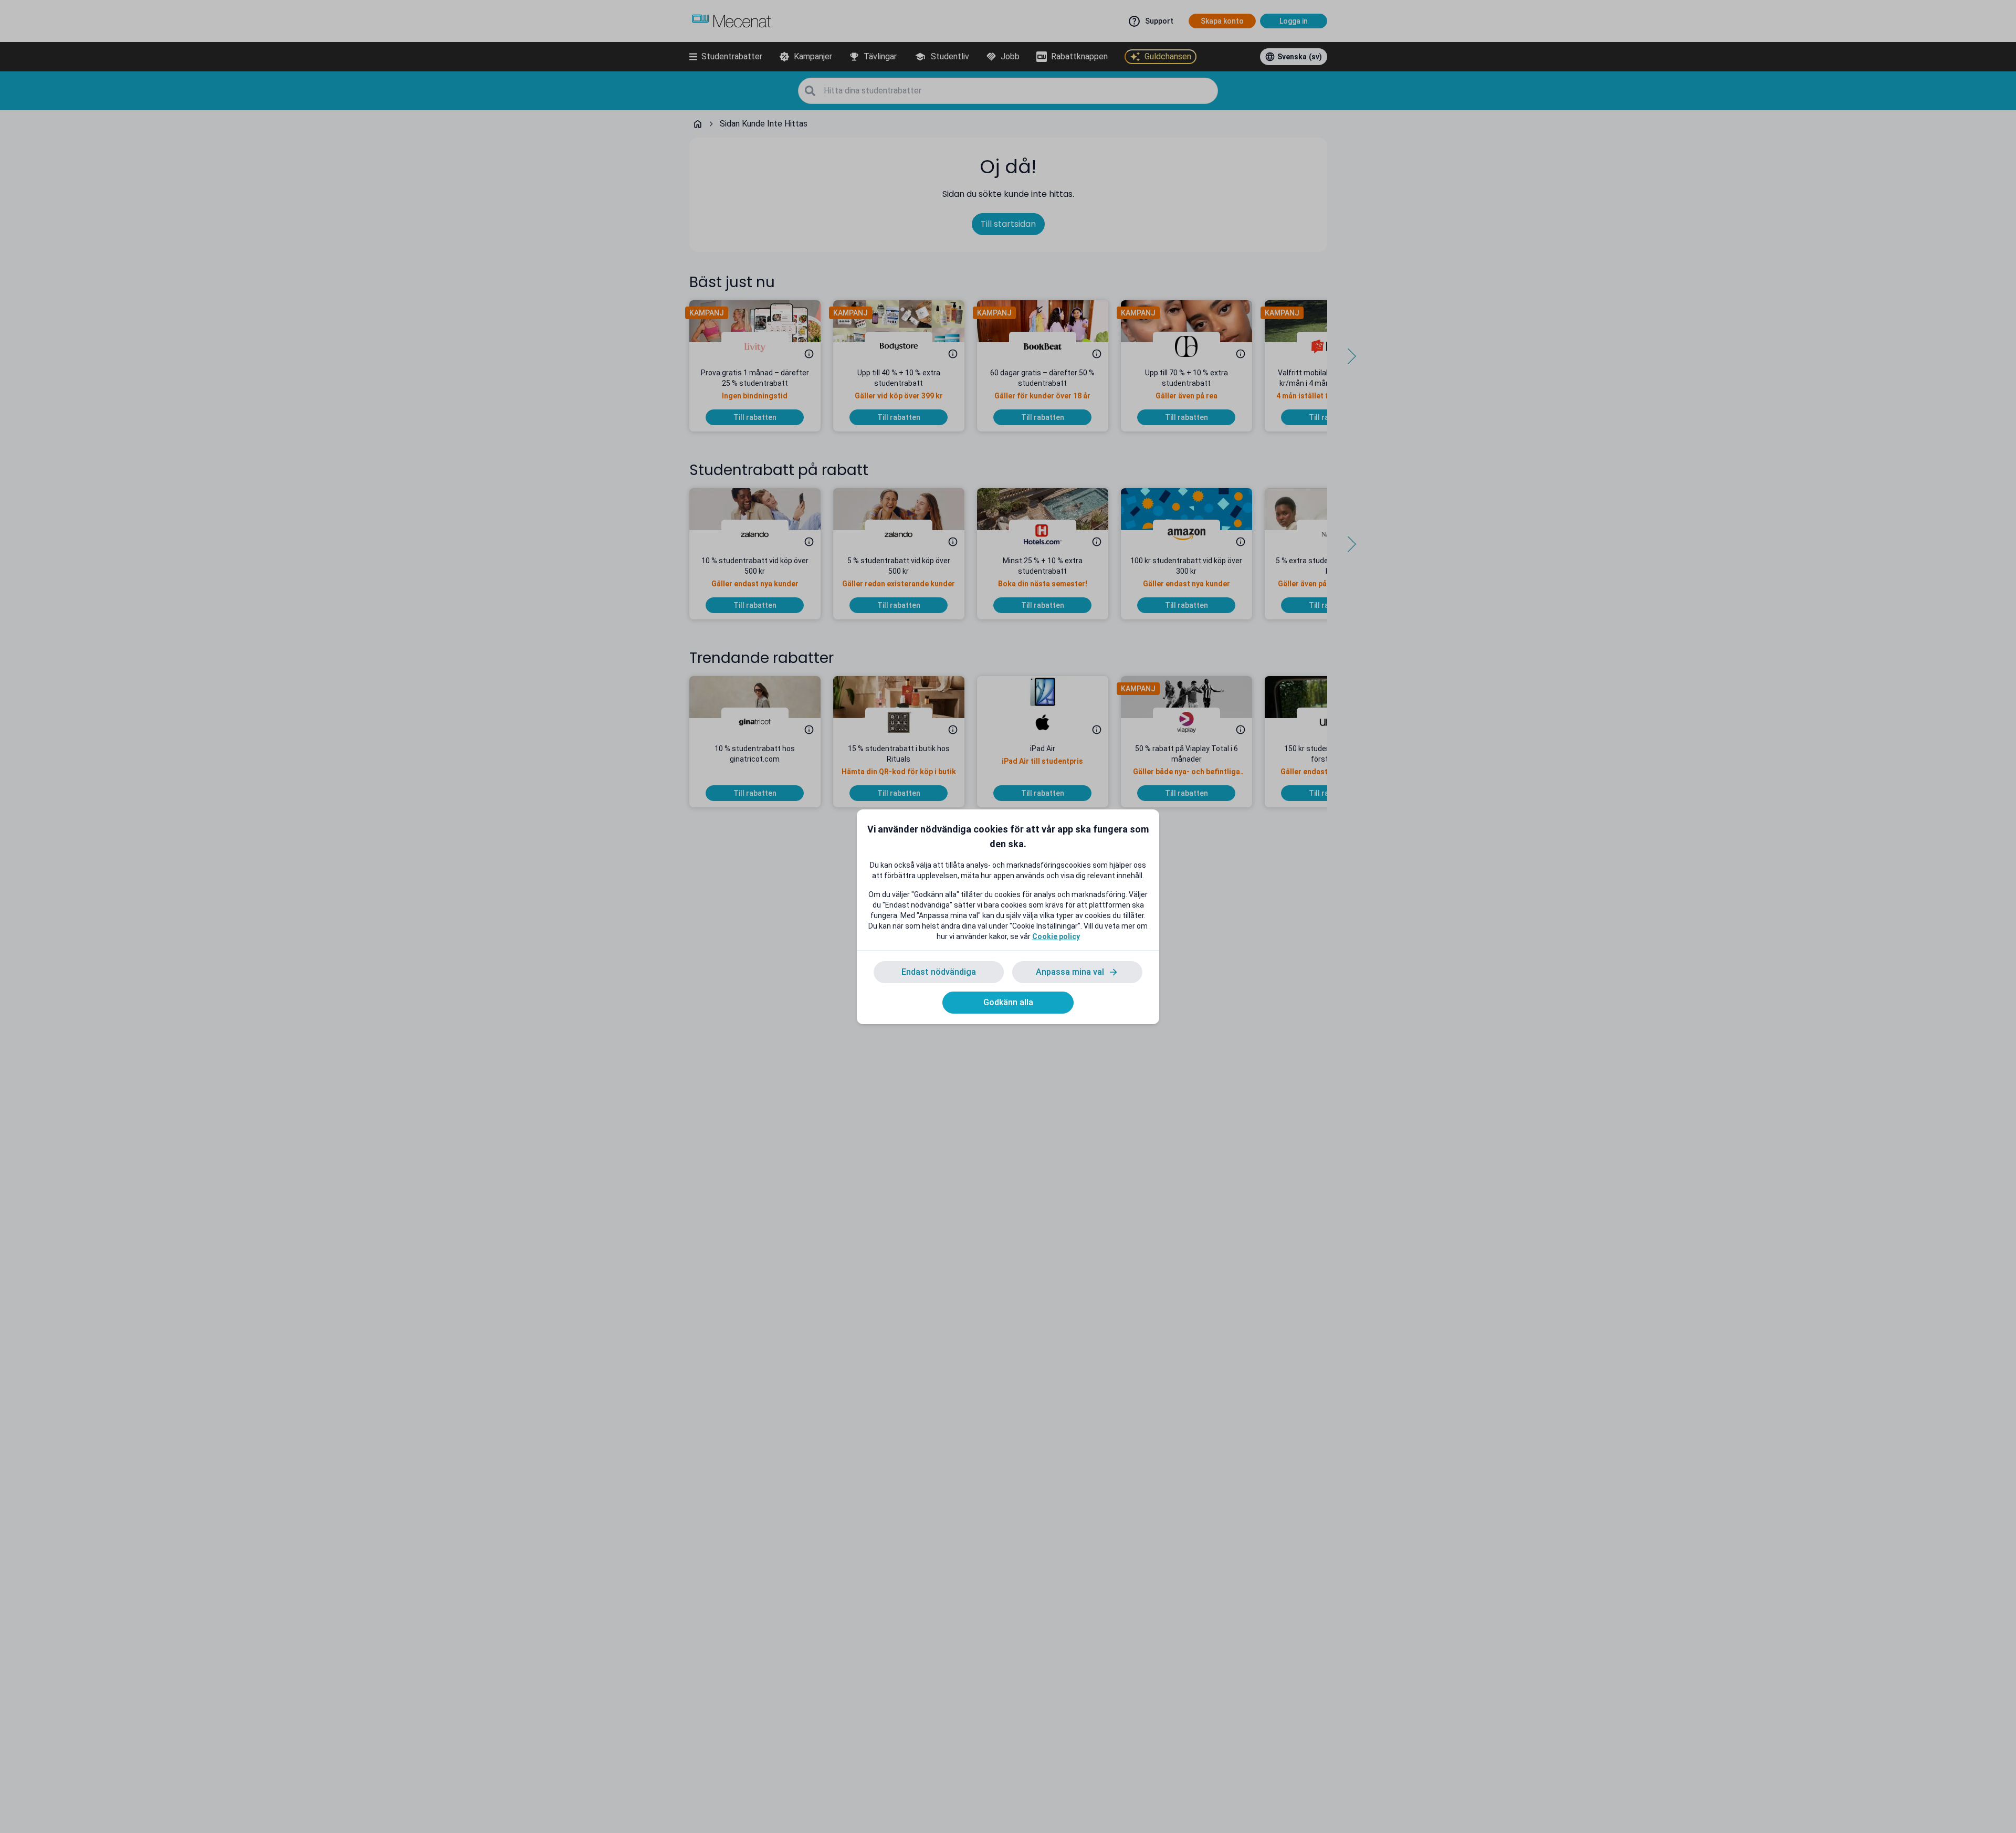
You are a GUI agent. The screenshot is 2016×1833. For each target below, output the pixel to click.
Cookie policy (1056, 936)
